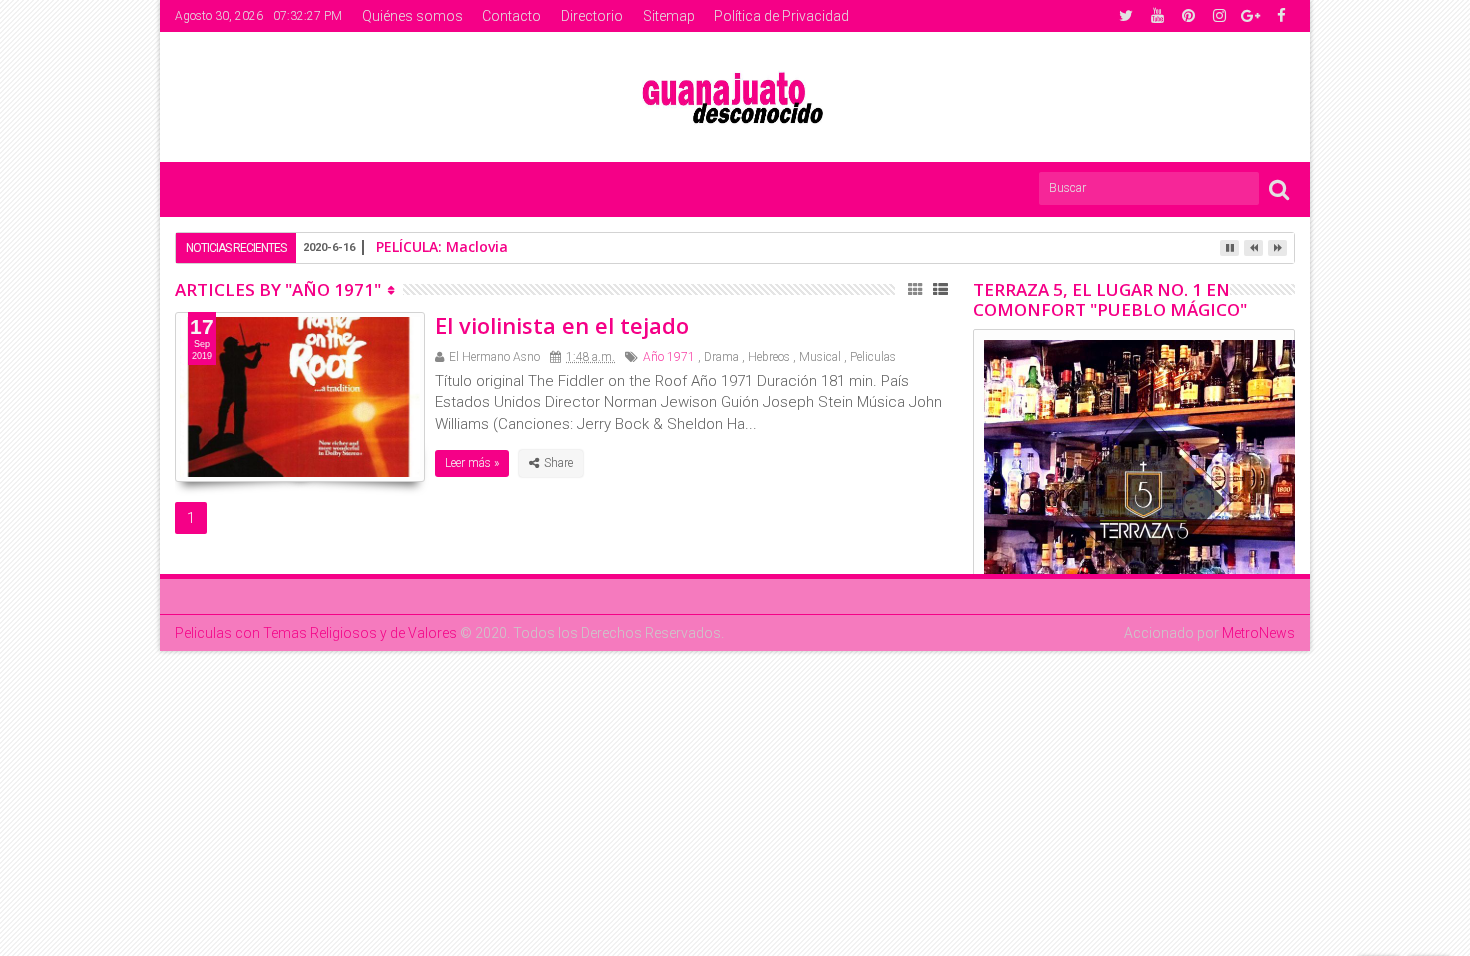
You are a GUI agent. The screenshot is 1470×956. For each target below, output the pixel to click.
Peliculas (873, 357)
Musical (820, 357)
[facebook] (1281, 16)
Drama (721, 357)
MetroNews (1258, 633)
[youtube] (1157, 16)
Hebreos (769, 357)
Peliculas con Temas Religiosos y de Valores (316, 633)
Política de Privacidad (781, 16)
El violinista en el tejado (562, 325)
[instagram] (1219, 16)
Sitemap (669, 16)
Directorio (592, 16)
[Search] (1279, 188)
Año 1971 (669, 357)
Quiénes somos (412, 16)
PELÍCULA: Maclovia (442, 246)
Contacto (511, 16)
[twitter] (1126, 16)
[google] (1250, 16)
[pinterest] (1188, 16)
